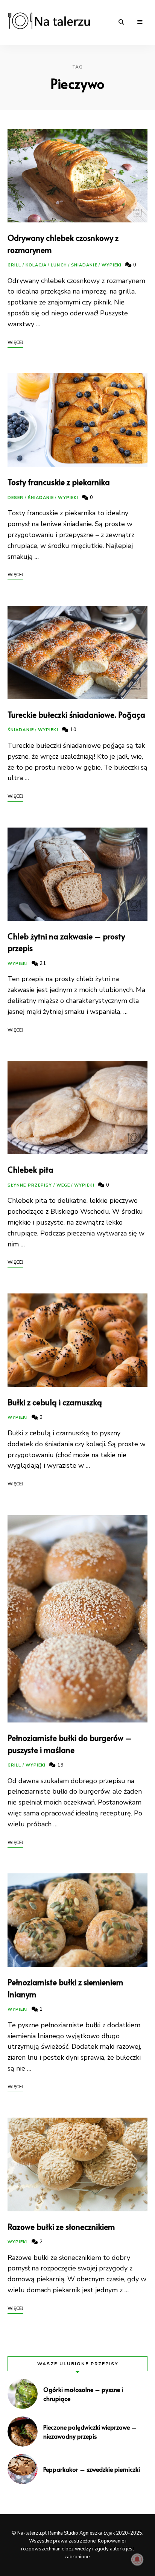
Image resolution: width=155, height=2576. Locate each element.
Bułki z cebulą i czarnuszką (55, 1402)
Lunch (59, 265)
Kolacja (36, 265)
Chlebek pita (30, 1169)
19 (60, 1765)
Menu (140, 22)
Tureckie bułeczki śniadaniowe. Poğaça (76, 714)
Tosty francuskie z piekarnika (59, 482)
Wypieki (112, 265)
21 (42, 963)
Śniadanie (84, 265)
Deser (16, 498)
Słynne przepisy (30, 1185)
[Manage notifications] (137, 2559)
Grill (14, 265)
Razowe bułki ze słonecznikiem (61, 2227)
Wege (63, 1185)
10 (73, 730)
